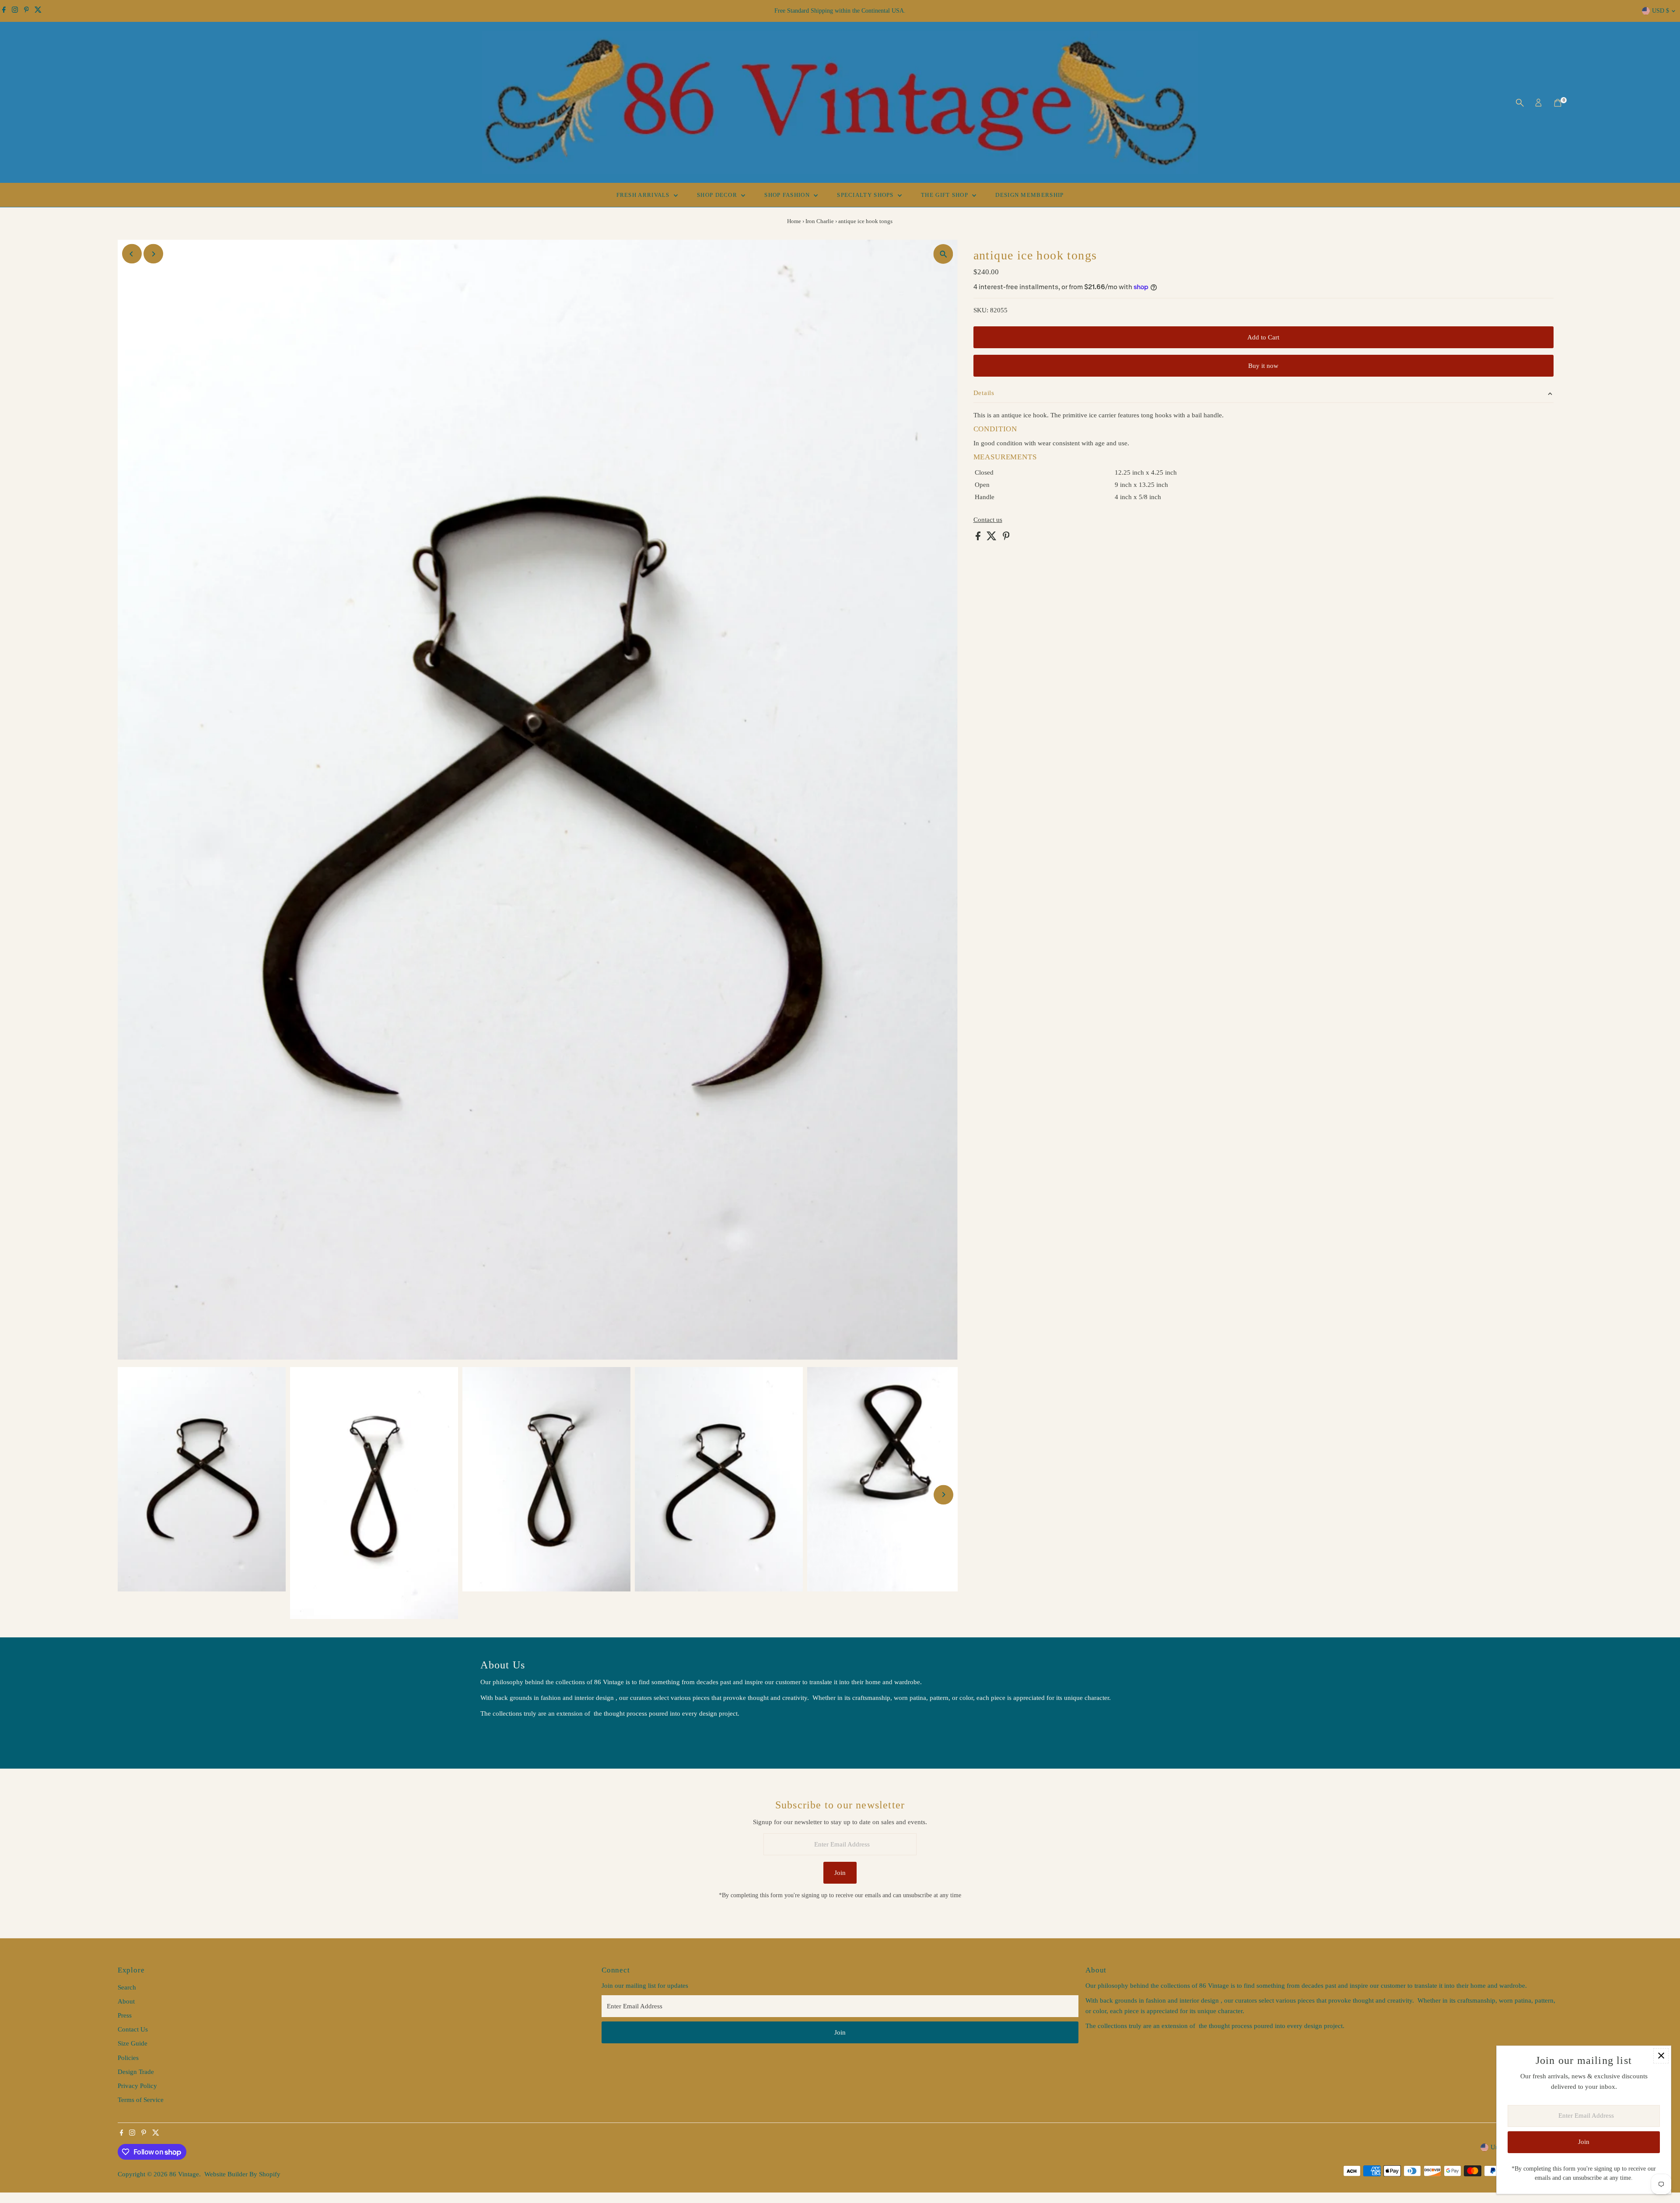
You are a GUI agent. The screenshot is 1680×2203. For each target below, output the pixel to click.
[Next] (153, 254)
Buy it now (1263, 366)
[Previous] (132, 254)
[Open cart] (1558, 103)
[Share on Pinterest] (1006, 538)
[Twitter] (38, 11)
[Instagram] (15, 11)
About (126, 2001)
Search (127, 1987)
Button (499, 1736)
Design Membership (1029, 195)
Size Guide (133, 2043)
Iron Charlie (820, 221)
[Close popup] (1661, 2056)
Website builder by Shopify (242, 2174)
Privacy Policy (137, 2086)
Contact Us (133, 2029)
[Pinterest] (26, 11)
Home (794, 221)
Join (840, 1873)
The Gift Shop (945, 195)
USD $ (1661, 11)
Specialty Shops (866, 195)
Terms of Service (141, 2100)
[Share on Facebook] (979, 538)
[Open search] (1520, 103)
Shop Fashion (788, 195)
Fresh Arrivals (644, 195)
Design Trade (136, 2072)
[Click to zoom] (943, 254)
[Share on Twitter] (992, 538)
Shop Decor (718, 195)
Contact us (988, 520)
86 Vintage (184, 2174)
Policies (128, 2058)
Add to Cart (1263, 337)
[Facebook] (4, 11)
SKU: (981, 310)
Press (125, 2015)
